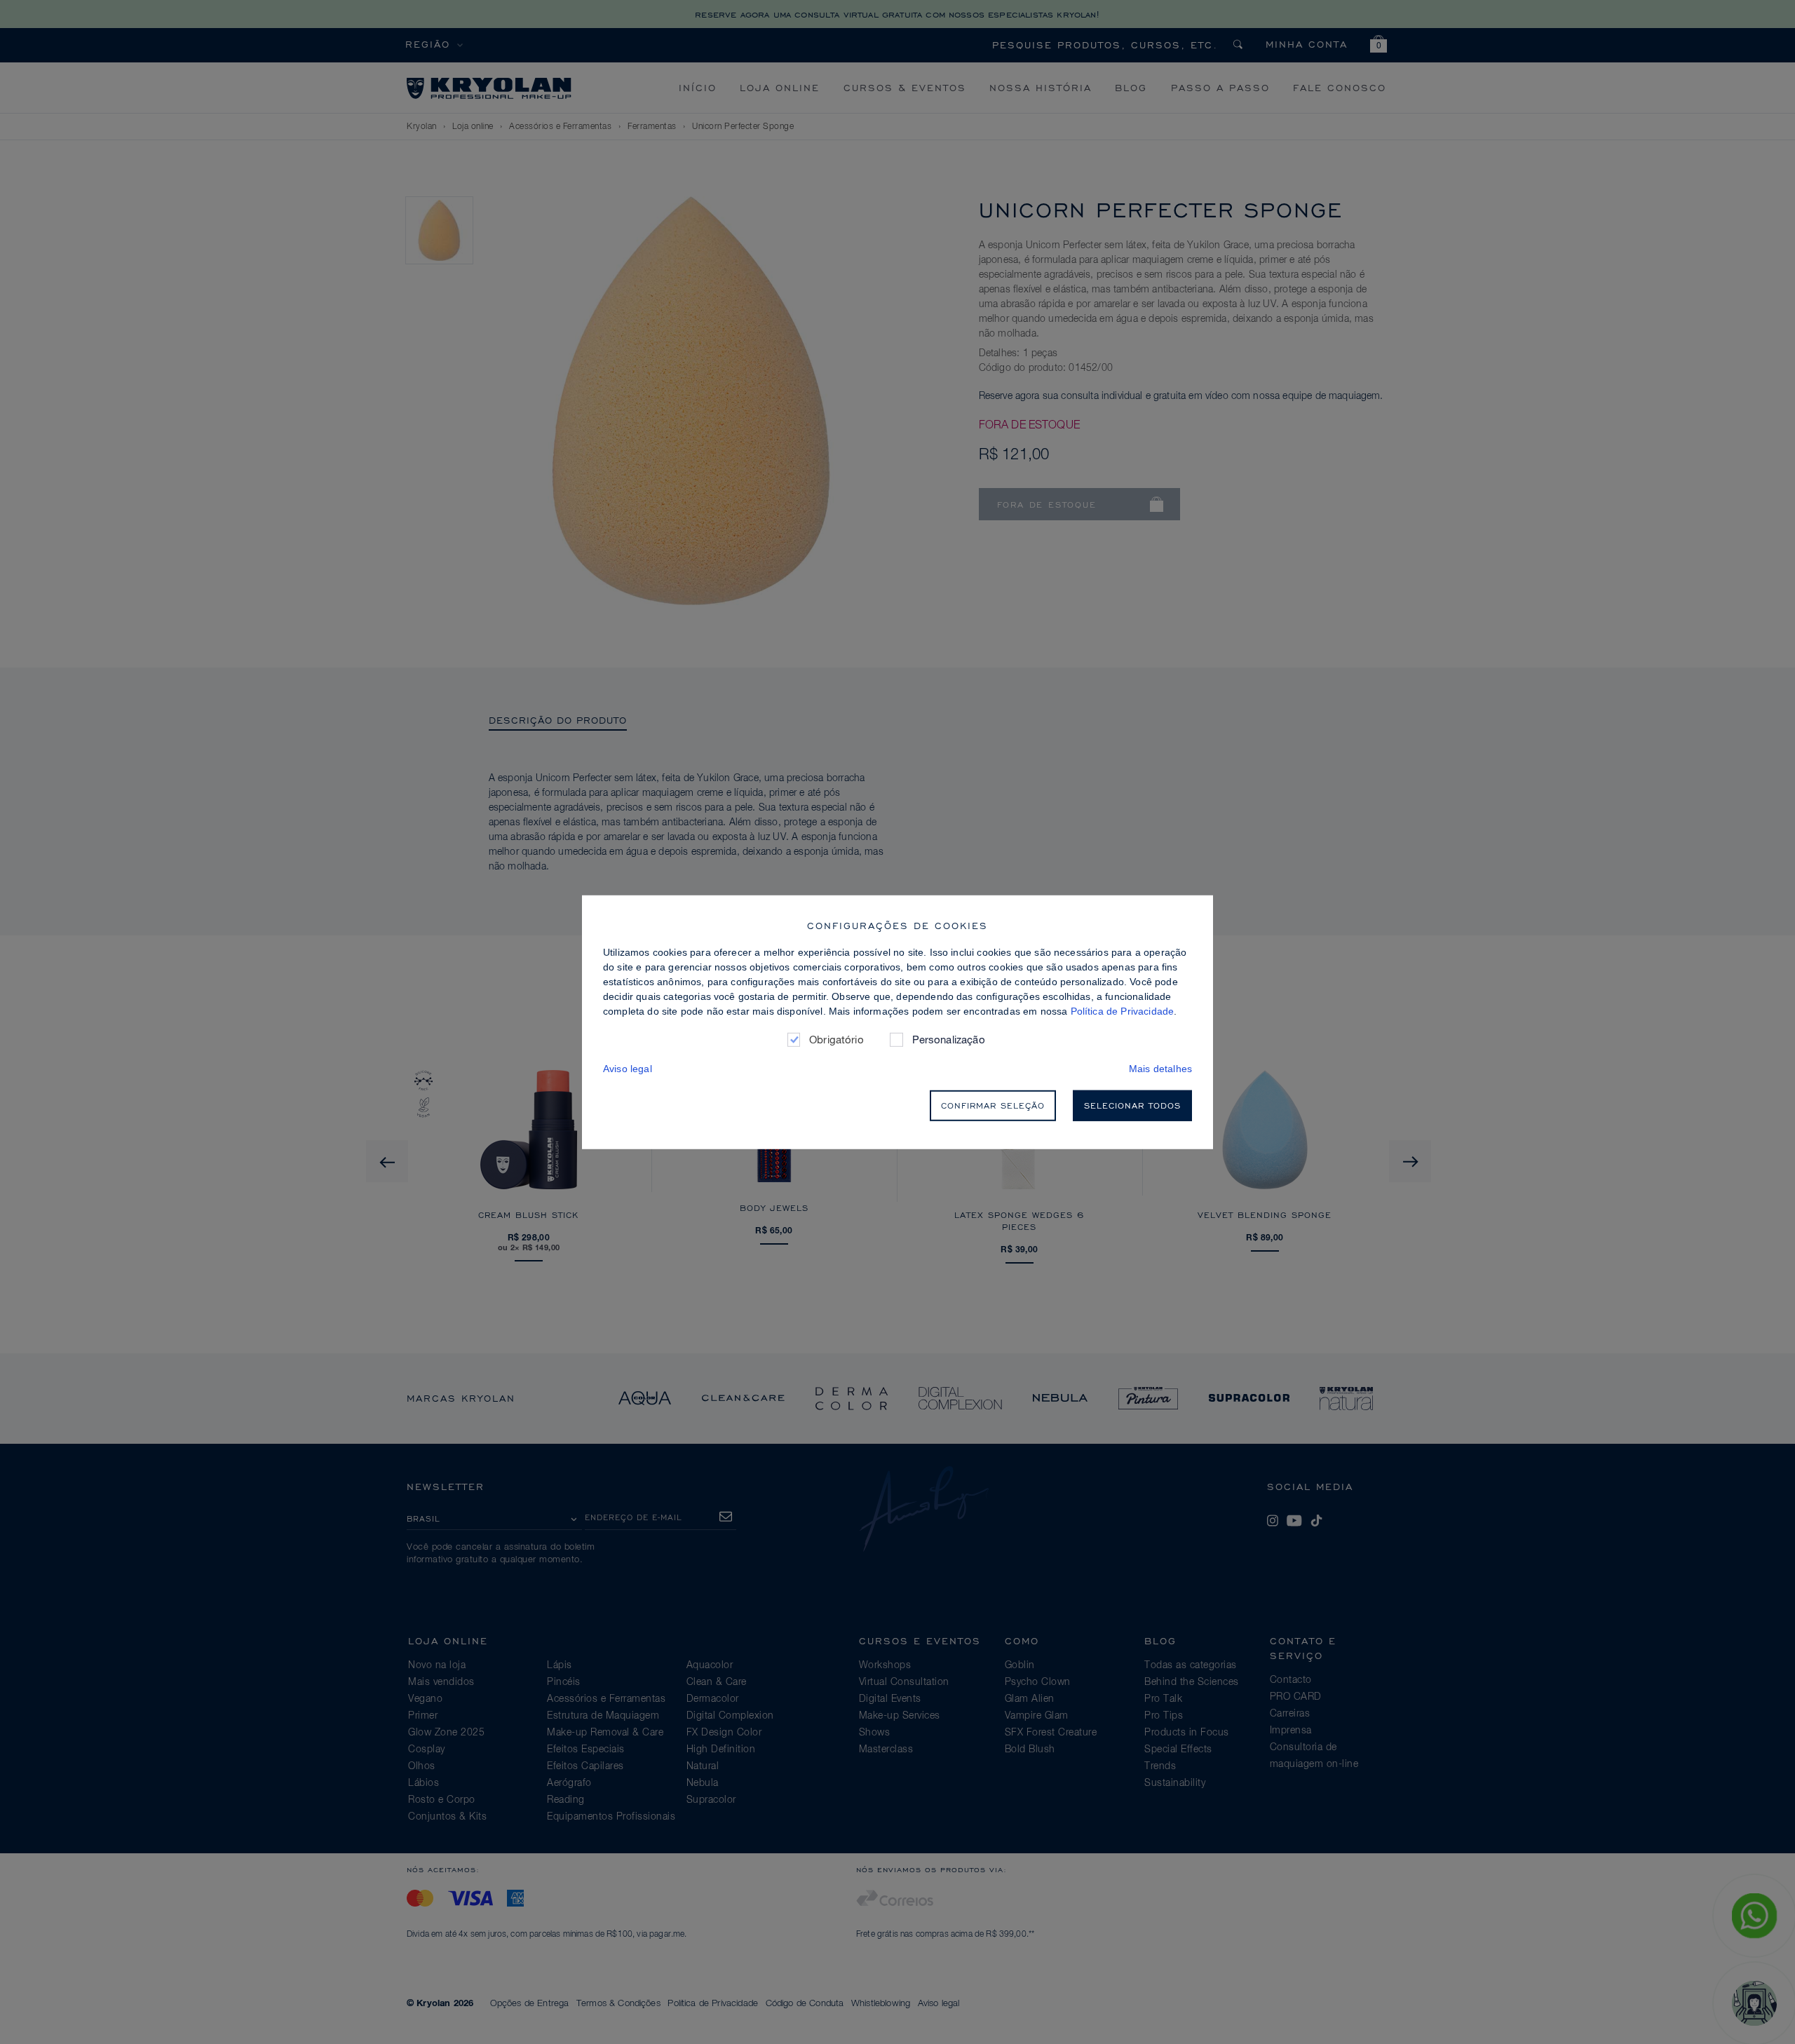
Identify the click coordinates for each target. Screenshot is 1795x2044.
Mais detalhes (1160, 1069)
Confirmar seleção (993, 1105)
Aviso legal (628, 1069)
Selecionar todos (1132, 1105)
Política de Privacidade (1123, 1010)
